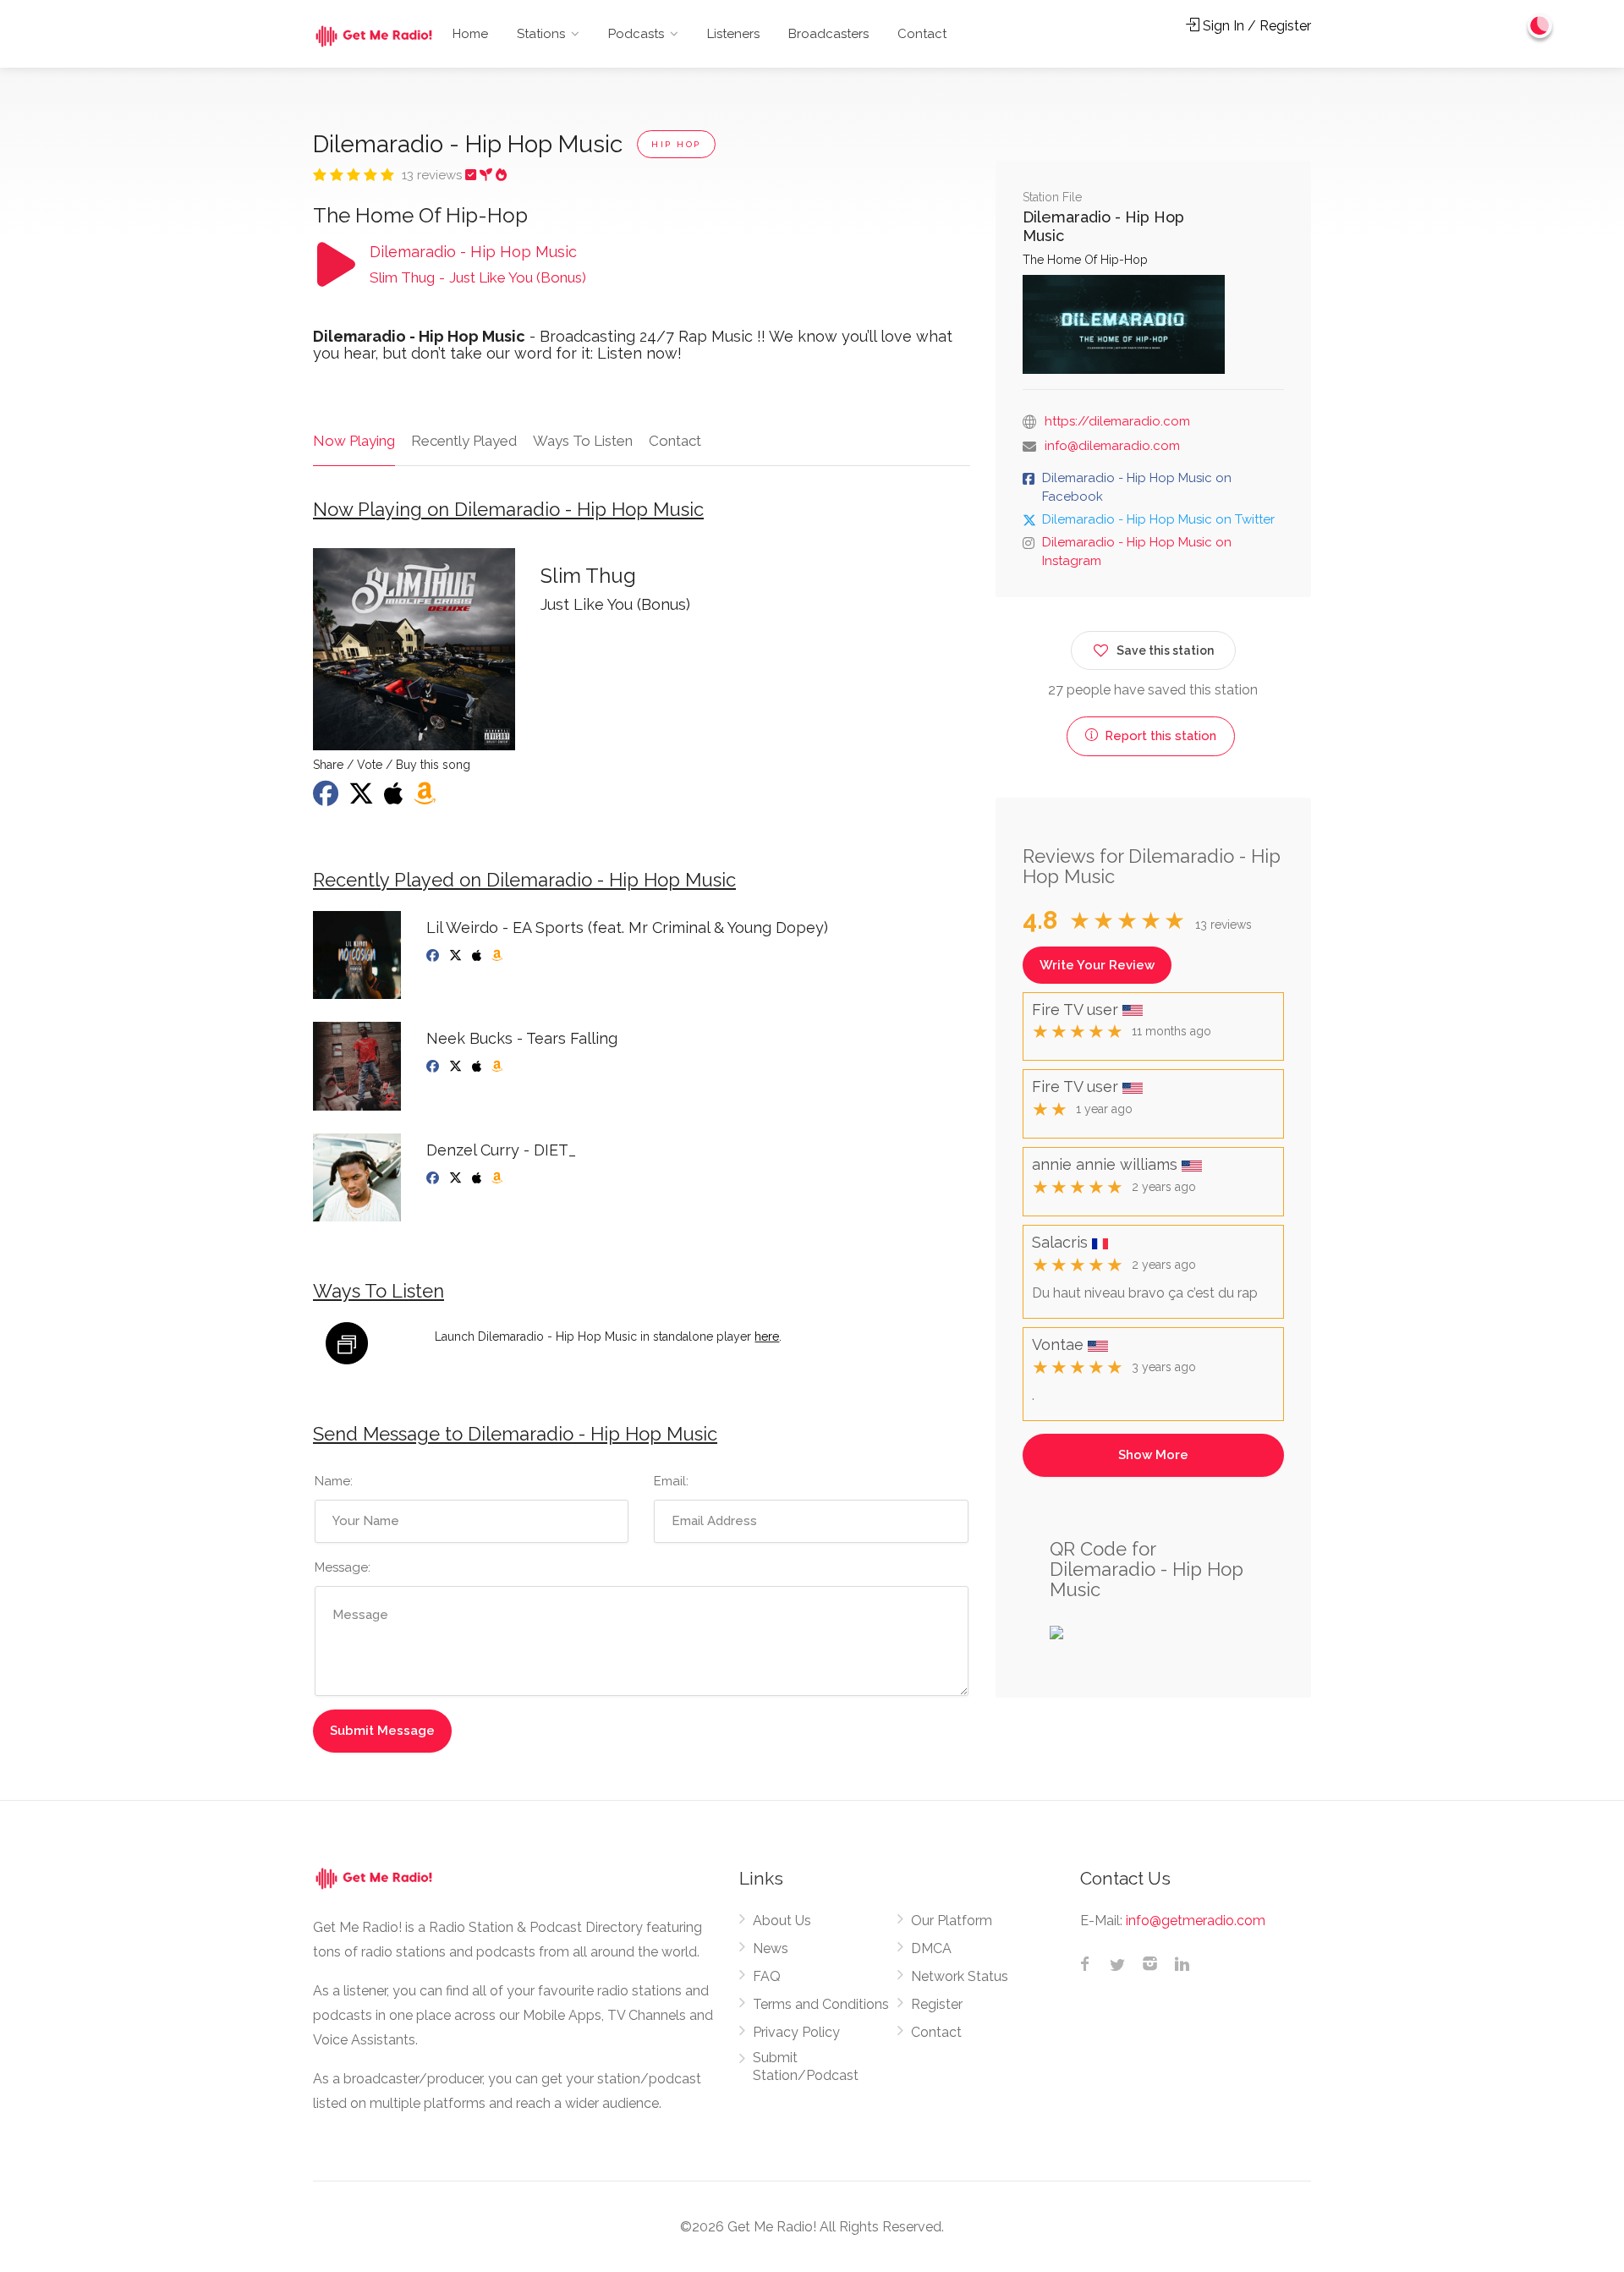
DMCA (931, 1948)
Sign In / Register (1255, 26)
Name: (334, 1481)
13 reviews (433, 175)
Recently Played (464, 441)
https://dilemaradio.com (1117, 421)
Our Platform (952, 1921)
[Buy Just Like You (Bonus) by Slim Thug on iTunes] (395, 798)
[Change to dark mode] (1540, 25)
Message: (343, 1567)
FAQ (767, 1976)
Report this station (1159, 736)
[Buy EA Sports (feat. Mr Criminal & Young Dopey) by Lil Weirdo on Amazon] (499, 956)
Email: (671, 1481)
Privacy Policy (796, 2032)
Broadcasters (828, 34)
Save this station (1165, 650)
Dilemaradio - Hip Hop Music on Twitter (1158, 519)
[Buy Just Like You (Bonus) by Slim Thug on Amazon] (426, 798)
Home (470, 34)
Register (937, 2004)
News (771, 1948)
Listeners (733, 34)
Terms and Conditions (821, 2004)
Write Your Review (1097, 965)
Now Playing (354, 441)
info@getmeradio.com (1196, 1921)
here (767, 1336)
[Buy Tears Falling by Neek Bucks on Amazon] (499, 1067)
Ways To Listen (583, 441)
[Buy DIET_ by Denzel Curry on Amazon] (499, 1178)
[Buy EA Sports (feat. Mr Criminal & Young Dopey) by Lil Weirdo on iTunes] (478, 956)
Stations (541, 34)
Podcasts (636, 34)
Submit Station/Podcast (806, 2066)
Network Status (960, 1976)
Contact (922, 34)
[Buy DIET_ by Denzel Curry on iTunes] (478, 1178)
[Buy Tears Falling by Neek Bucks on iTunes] (478, 1067)
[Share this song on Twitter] (363, 798)
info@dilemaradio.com (1112, 446)
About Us (782, 1921)
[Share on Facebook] (327, 798)
